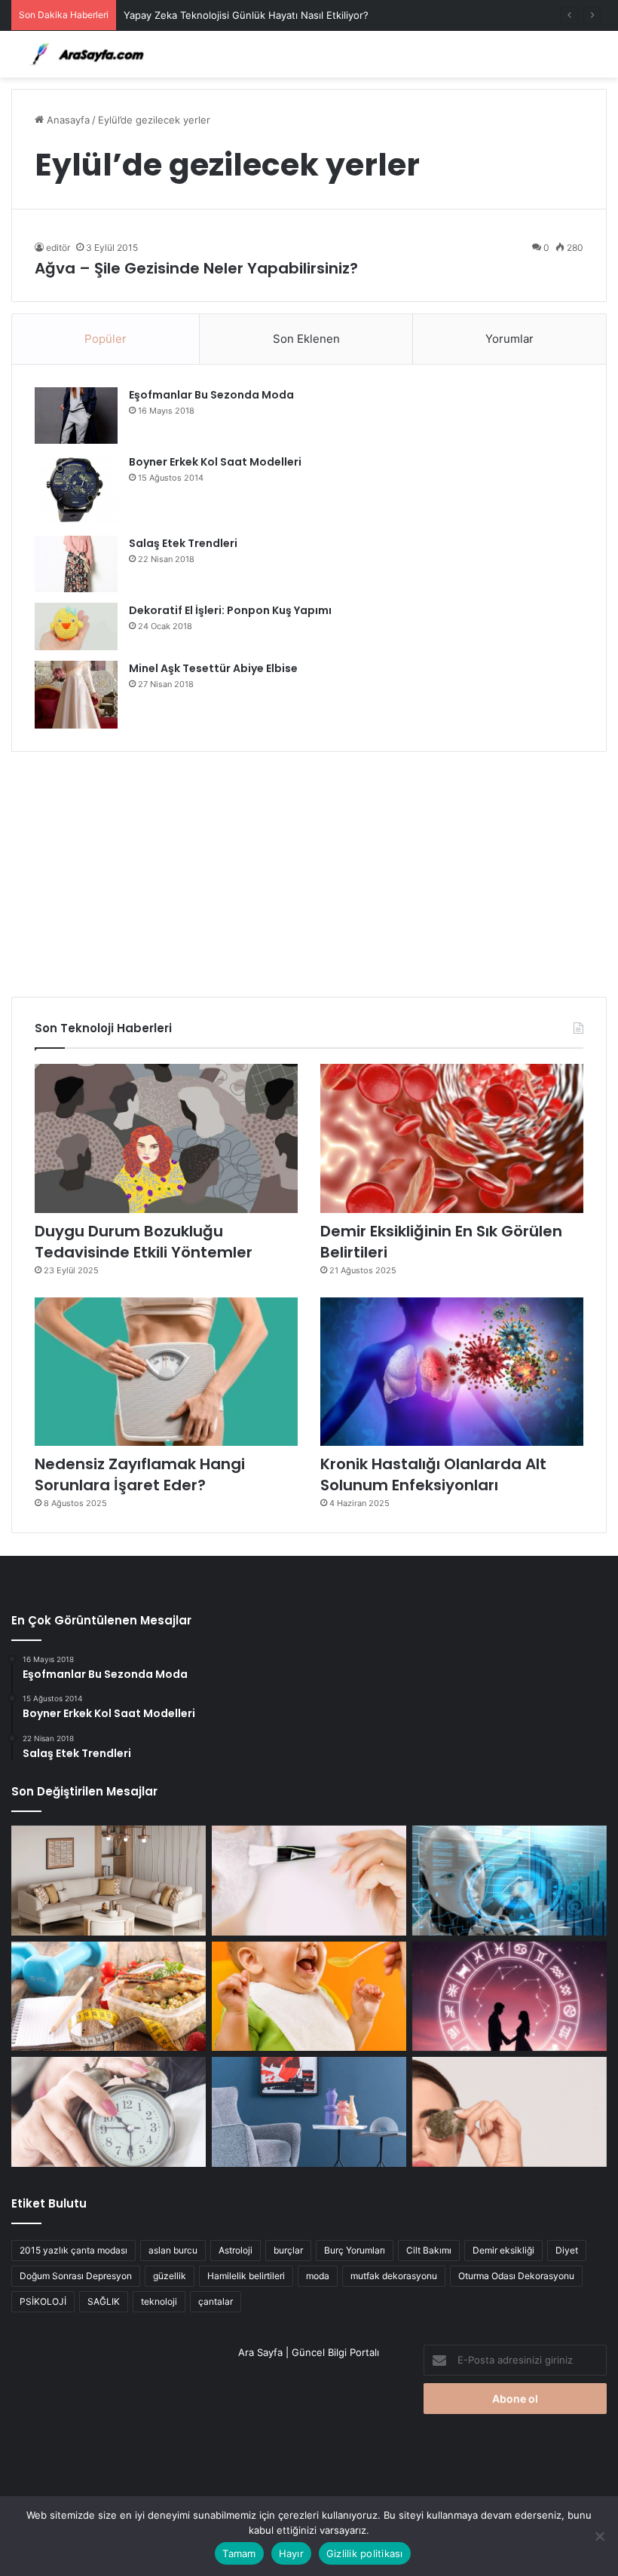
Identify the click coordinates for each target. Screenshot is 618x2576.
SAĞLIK (104, 2301)
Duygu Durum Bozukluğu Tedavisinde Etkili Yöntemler (144, 1242)
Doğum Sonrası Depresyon (76, 2276)
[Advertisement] (309, 869)
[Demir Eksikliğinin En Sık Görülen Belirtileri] (452, 1138)
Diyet (567, 2250)
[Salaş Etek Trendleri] (76, 564)
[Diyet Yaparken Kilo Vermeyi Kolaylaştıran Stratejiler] (109, 1997)
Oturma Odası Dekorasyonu (516, 2276)
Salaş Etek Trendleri (183, 543)
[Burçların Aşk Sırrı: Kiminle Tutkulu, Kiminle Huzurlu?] (509, 1997)
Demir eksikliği (503, 2250)
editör (58, 248)
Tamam (239, 2553)
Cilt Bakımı (429, 2250)
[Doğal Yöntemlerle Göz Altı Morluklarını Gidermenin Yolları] (509, 2112)
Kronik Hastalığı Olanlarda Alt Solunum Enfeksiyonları (433, 1474)
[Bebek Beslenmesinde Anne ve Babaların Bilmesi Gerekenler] (309, 1997)
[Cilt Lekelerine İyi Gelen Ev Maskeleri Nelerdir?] (309, 1881)
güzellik (170, 2276)
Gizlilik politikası (365, 2553)
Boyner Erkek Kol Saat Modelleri (215, 462)
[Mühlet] (83, 54)
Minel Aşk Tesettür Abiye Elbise (213, 668)
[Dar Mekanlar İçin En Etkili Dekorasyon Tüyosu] (109, 1881)
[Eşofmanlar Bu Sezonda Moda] (76, 416)
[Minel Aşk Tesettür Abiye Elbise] (76, 695)
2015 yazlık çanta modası (73, 2250)
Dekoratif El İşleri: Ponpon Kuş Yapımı (230, 610)
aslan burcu (173, 2250)
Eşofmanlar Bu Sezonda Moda (211, 395)
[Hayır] (599, 2536)
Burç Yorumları (355, 2250)
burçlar (288, 2250)
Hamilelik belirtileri (246, 2276)
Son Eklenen (306, 339)
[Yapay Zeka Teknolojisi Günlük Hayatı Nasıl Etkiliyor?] (509, 1881)
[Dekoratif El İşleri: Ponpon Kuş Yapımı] (76, 626)
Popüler (106, 339)
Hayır (291, 2553)
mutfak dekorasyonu (394, 2276)
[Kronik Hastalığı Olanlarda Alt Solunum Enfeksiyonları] (452, 1372)
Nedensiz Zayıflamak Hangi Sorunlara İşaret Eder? (140, 1474)
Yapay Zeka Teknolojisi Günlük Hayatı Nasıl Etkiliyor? (246, 15)
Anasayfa (67, 120)
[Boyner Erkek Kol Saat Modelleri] (76, 490)
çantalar (216, 2301)
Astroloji (236, 2250)
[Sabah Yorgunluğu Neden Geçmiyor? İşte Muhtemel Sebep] (109, 2112)
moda (318, 2276)
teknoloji (159, 2301)
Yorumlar (509, 339)
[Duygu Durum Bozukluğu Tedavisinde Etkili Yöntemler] (166, 1138)
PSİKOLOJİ (43, 2301)
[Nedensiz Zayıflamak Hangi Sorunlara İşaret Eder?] (166, 1372)
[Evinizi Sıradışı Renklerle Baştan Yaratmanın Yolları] (309, 2112)
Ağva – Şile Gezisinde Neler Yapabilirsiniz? (196, 268)
